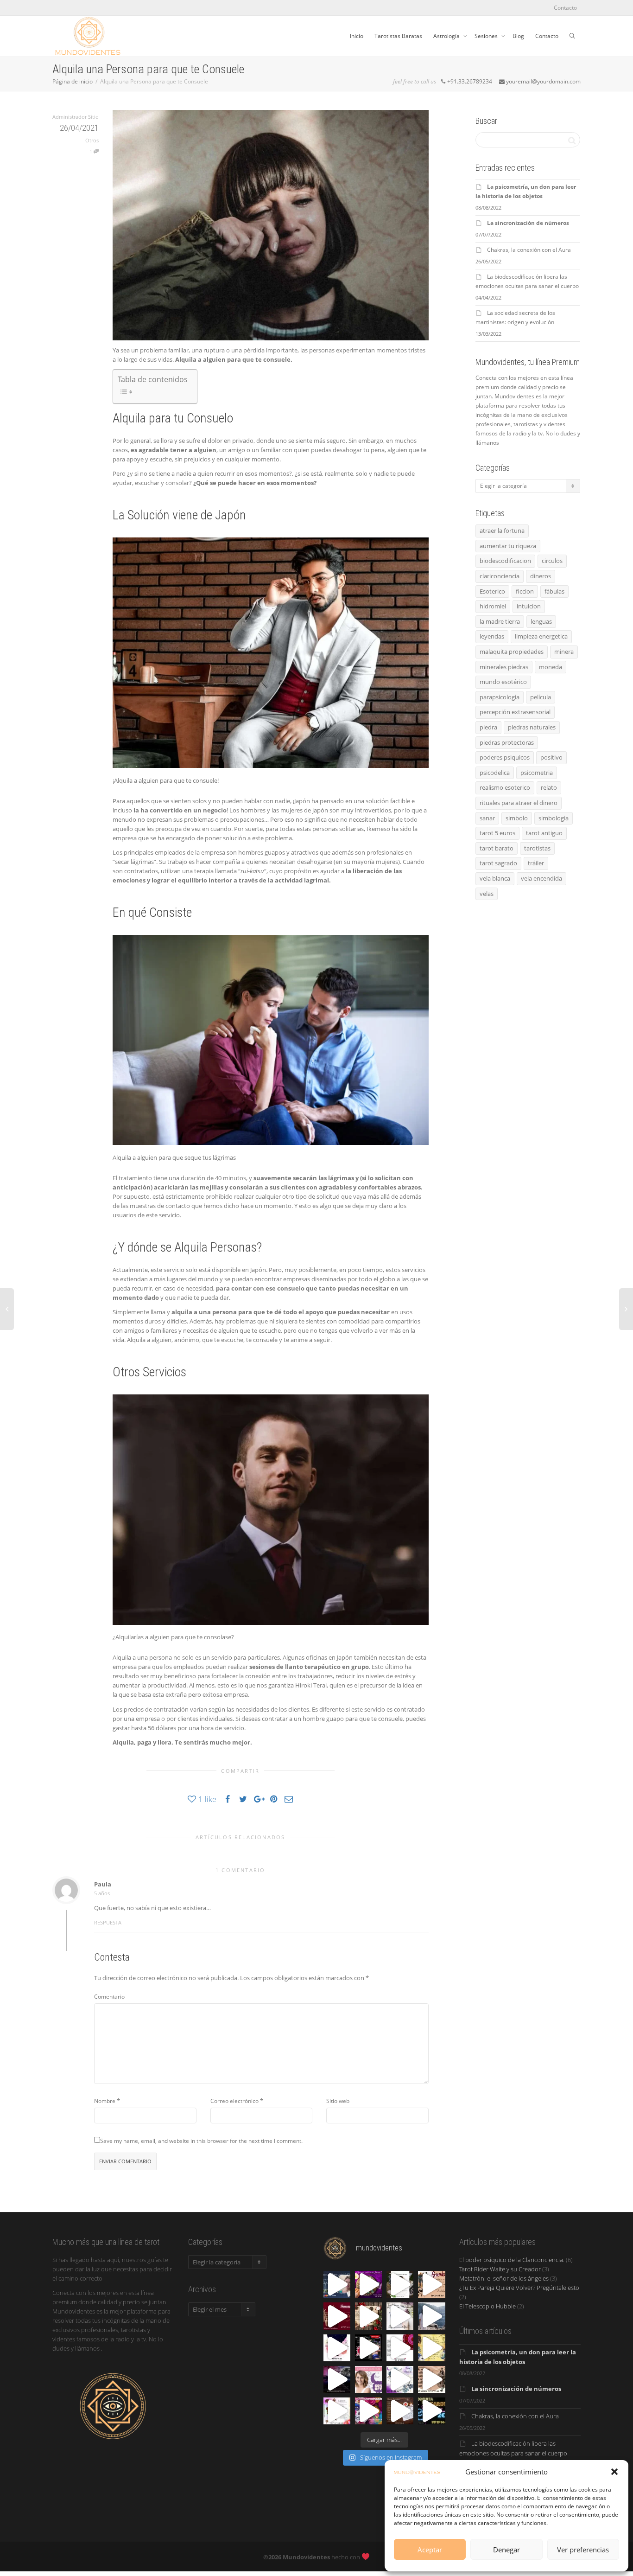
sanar (487, 818)
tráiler (536, 863)
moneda (551, 667)
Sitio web (338, 2101)
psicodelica (495, 773)
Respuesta (108, 1922)
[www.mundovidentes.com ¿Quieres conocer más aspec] (368, 2284)
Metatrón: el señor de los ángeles (504, 2278)
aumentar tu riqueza (508, 546)
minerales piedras (504, 667)
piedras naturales (532, 727)
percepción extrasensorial (515, 712)
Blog (518, 36)
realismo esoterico (505, 787)
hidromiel (493, 606)
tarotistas (537, 848)
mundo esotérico (503, 682)
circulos (552, 561)
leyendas (492, 636)
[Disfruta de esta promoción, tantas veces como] (368, 2348)
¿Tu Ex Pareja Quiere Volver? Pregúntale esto (519, 2288)
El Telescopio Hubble (487, 2306)
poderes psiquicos (505, 757)
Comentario (109, 1997)
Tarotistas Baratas (398, 36)
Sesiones (487, 36)
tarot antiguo (544, 833)
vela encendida (541, 878)
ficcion (525, 591)
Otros (92, 140)
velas (487, 894)
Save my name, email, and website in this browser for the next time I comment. (201, 2141)
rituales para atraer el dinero (519, 803)
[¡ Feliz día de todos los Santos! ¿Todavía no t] (368, 2411)
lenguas (541, 621)
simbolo (517, 818)
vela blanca (495, 878)
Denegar (506, 2550)
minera (564, 652)
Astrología (447, 36)
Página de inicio (73, 81)
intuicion (529, 606)
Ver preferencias (583, 2550)
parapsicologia (500, 697)
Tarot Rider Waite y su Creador (500, 2269)
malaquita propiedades (512, 652)
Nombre (105, 2101)
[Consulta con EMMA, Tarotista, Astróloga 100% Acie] (400, 2284)
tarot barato (497, 848)
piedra (488, 727)
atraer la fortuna (502, 531)
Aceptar (430, 2550)
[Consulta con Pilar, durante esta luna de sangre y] (368, 2379)
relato (549, 787)
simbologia (554, 818)
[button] (614, 2472)
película (541, 697)
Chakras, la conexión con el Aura (529, 250)
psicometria (537, 773)
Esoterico (492, 591)
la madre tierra (500, 621)
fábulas (554, 591)
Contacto (565, 8)
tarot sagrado (498, 863)
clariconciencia (500, 576)
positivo (551, 757)
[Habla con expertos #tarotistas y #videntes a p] (431, 2316)
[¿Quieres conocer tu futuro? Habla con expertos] (400, 2316)
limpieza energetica (541, 636)
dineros (541, 576)
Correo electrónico (234, 2101)
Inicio (357, 36)
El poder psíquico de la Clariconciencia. (512, 2260)
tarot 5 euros (497, 833)
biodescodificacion (505, 561)
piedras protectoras (507, 742)
